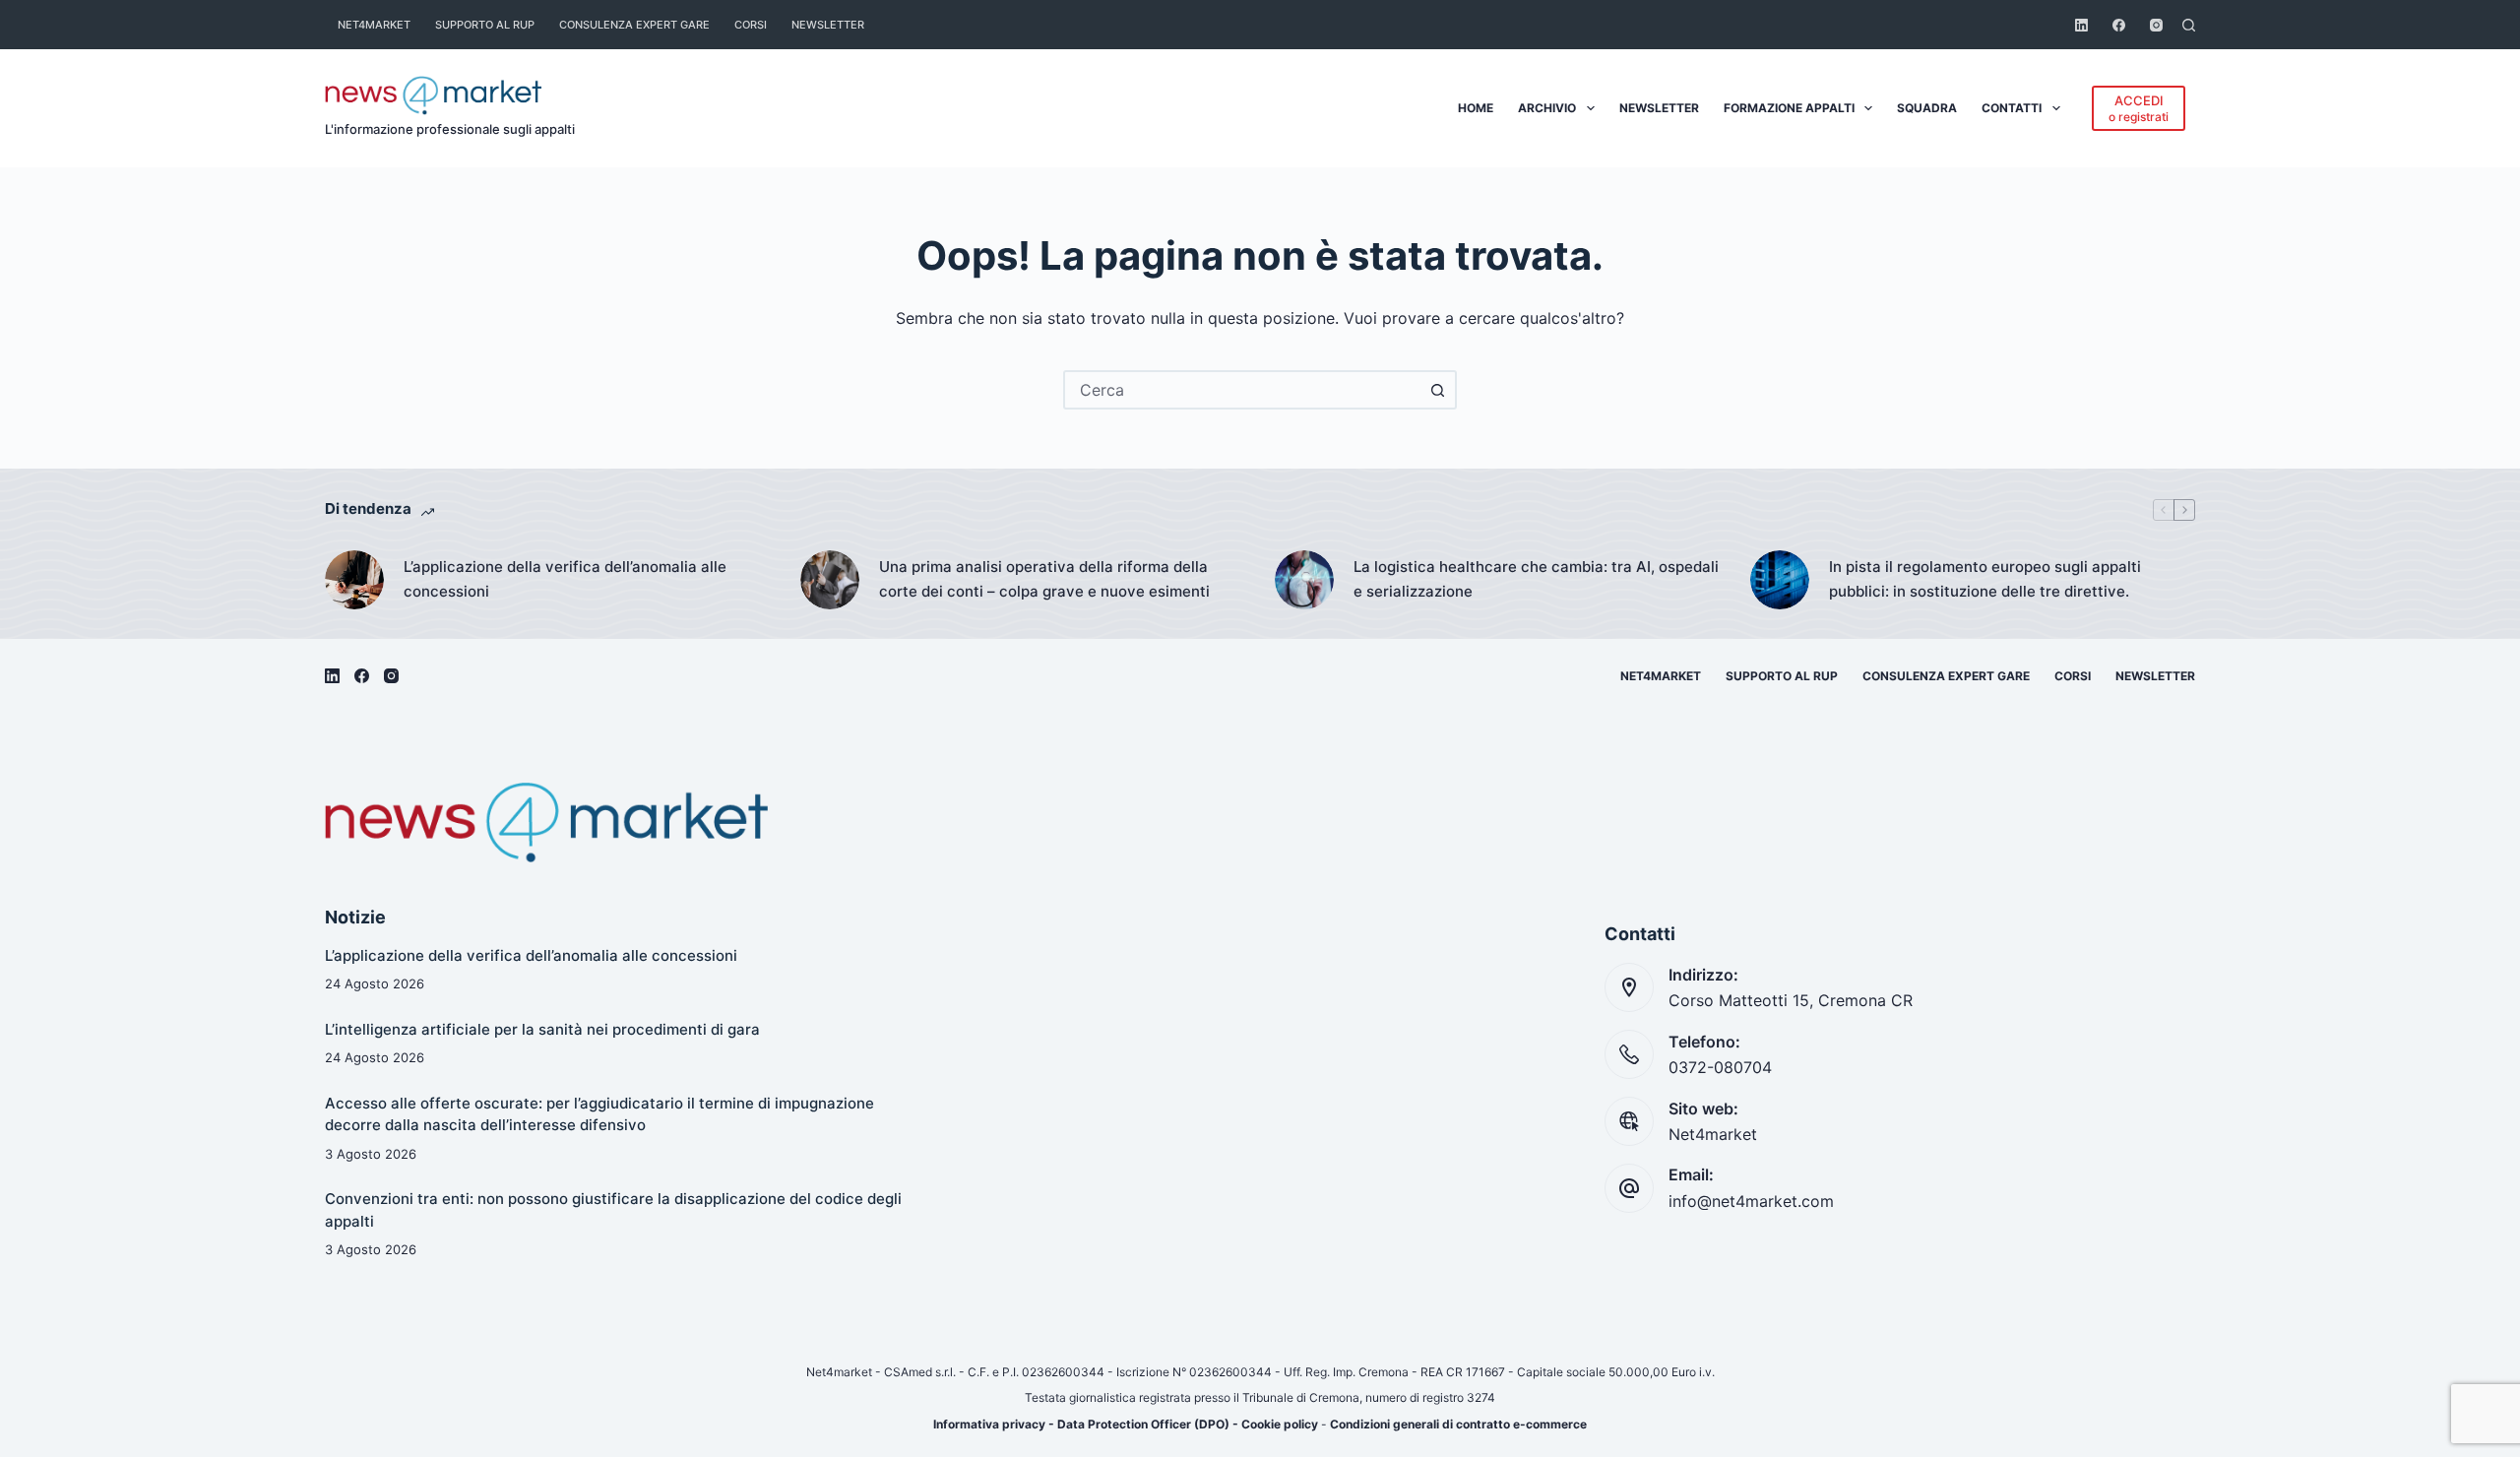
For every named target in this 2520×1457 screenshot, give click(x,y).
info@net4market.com (1751, 1201)
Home (1476, 108)
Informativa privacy (989, 1424)
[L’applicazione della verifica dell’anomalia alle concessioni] (354, 580)
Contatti (2012, 108)
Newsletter (828, 25)
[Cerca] (2189, 25)
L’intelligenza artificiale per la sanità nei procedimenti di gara (542, 1029)
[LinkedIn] (2081, 25)
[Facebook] (2119, 25)
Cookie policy (1280, 1424)
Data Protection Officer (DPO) (1143, 1424)
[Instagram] (2156, 25)
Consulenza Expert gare (634, 25)
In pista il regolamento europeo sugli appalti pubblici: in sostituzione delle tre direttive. (1985, 579)
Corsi (751, 25)
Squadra (1927, 108)
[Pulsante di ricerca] (1437, 390)
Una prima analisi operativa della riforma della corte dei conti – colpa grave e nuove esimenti (1044, 579)
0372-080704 (1720, 1067)
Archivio (1547, 108)
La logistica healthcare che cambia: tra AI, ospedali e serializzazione (1536, 579)
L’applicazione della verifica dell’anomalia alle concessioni (565, 579)
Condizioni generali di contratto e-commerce (1458, 1424)
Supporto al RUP (485, 25)
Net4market (374, 25)
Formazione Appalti (1789, 108)
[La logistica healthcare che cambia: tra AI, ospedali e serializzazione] (1304, 580)
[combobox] (1242, 390)
